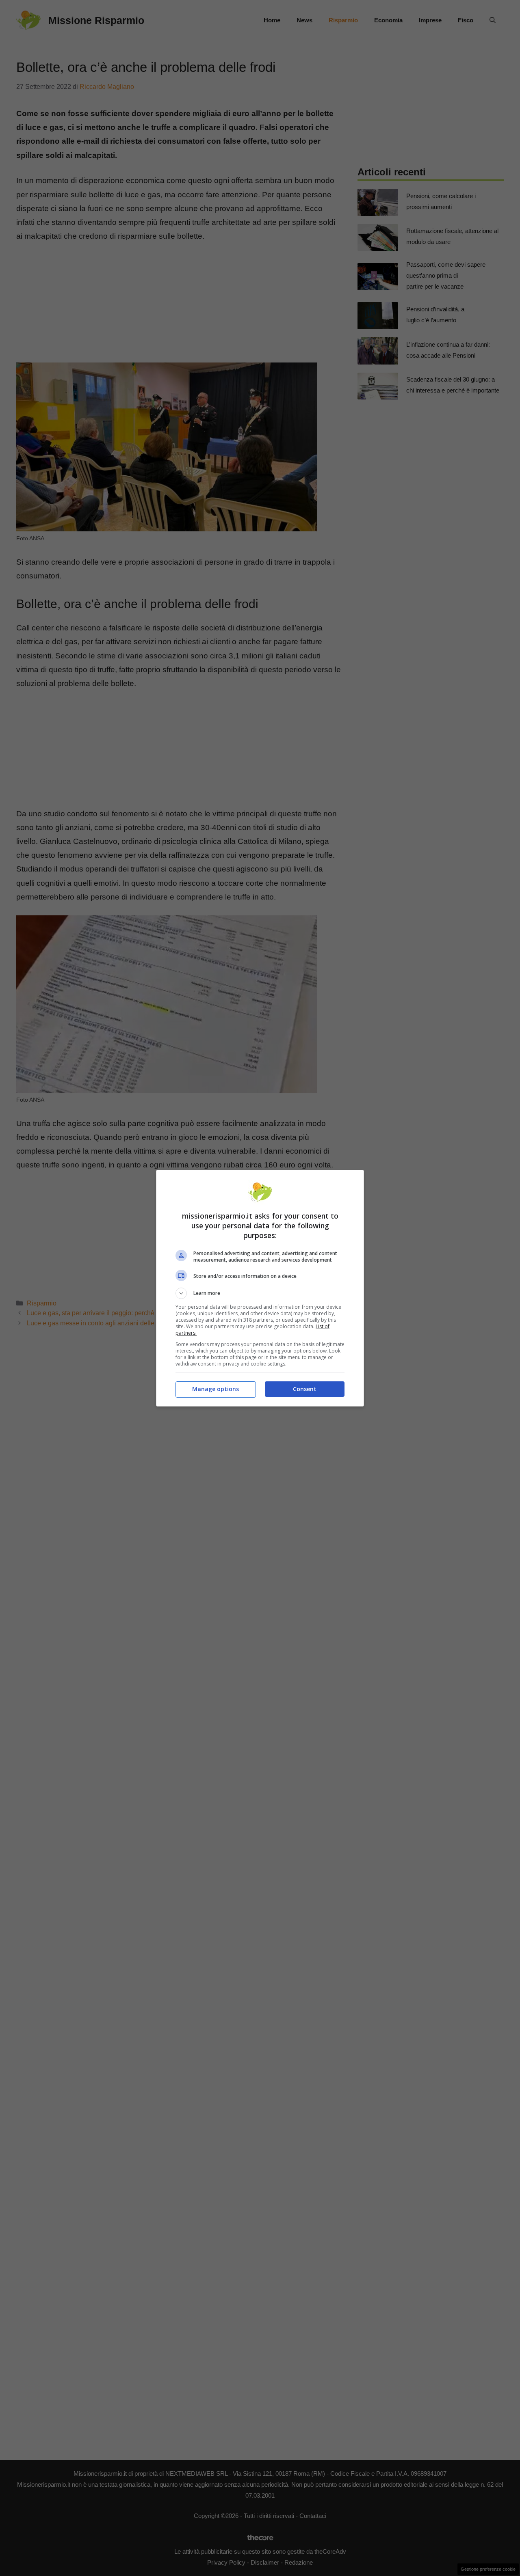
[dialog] (260, 1288)
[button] (260, 1293)
